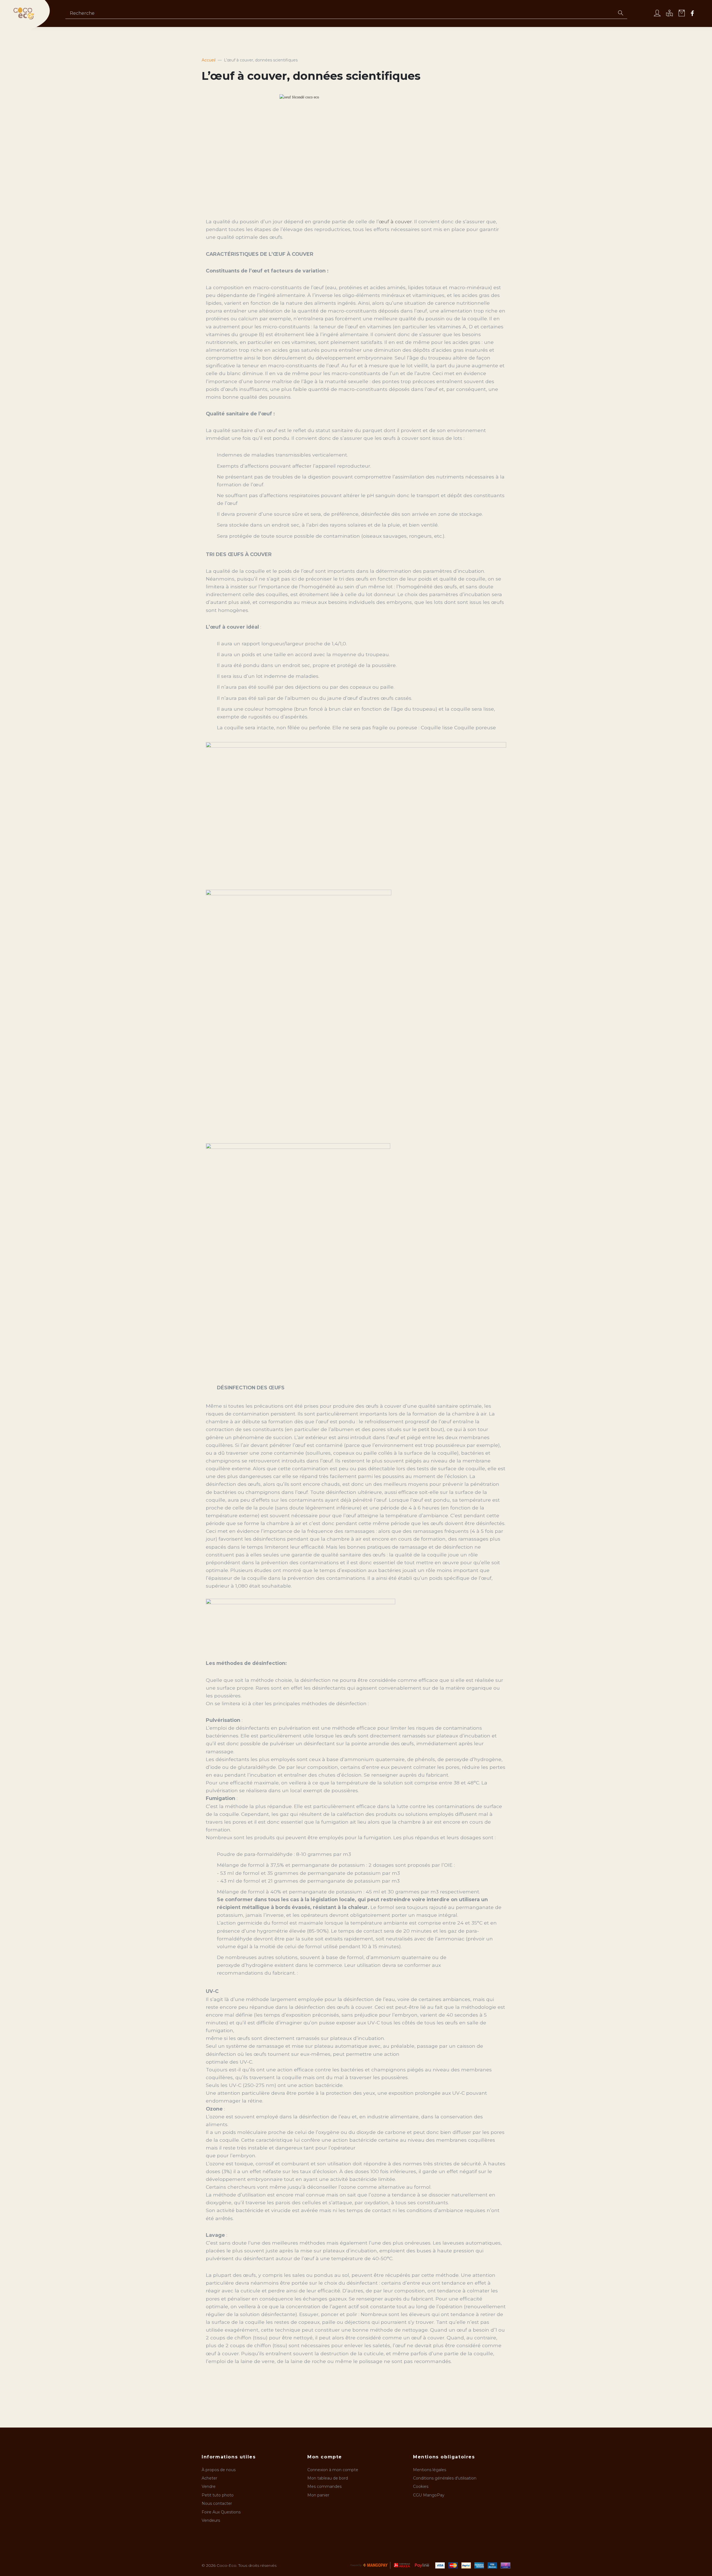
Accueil (209, 60)
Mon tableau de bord (328, 2478)
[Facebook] (692, 14)
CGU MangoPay (429, 2495)
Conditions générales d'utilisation (445, 2478)
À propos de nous (219, 2470)
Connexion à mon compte (333, 2470)
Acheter (209, 2478)
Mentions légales (430, 2470)
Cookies (421, 2486)
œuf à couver (395, 221)
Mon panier (318, 2495)
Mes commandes (324, 2486)
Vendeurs (211, 2520)
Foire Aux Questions (221, 2512)
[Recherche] (620, 14)
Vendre (209, 2486)
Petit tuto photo (218, 2495)
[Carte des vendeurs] (669, 14)
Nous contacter (217, 2503)
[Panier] (682, 14)
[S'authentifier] (657, 14)
